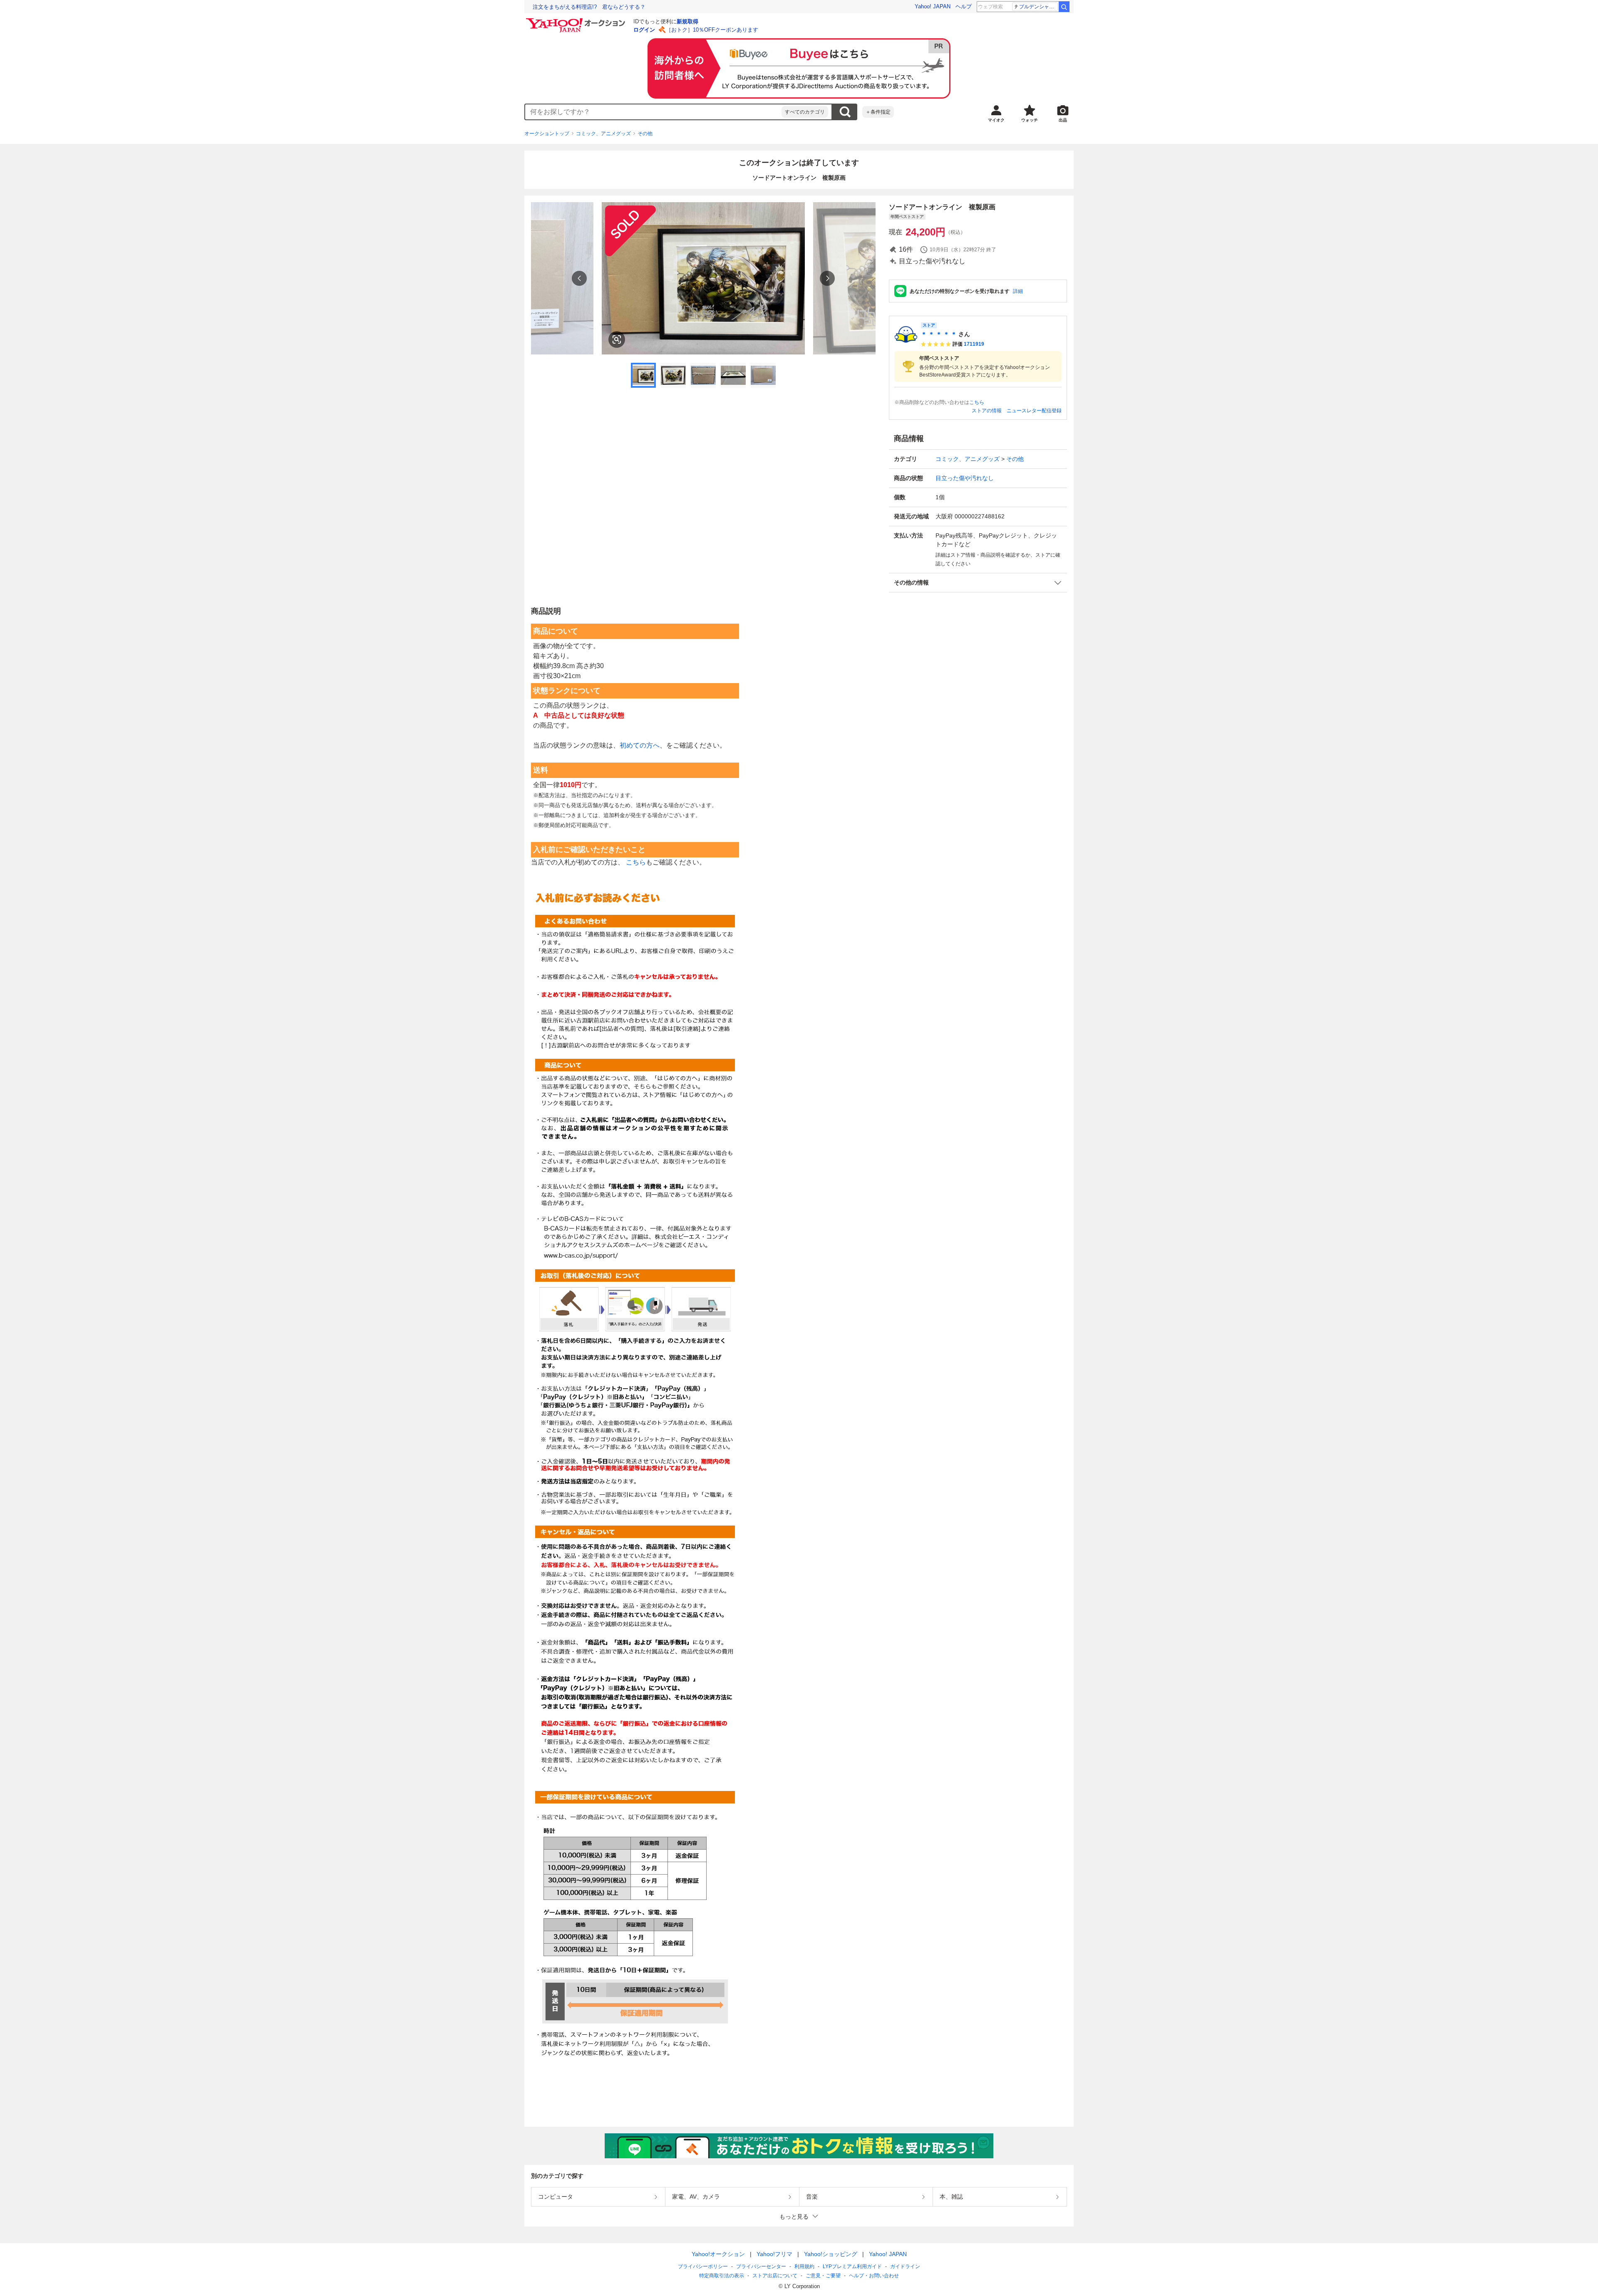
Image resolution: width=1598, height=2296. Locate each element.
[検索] (1064, 7)
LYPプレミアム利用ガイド (852, 2266)
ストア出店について (775, 2276)
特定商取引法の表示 (722, 2276)
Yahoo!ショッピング (831, 2254)
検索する (845, 112)
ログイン (644, 30)
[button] (978, 583)
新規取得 (687, 21)
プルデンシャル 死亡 (1038, 7)
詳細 (1018, 291)
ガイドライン (905, 2266)
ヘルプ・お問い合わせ (874, 2276)
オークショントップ (547, 134)
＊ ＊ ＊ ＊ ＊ (939, 334)
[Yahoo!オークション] (577, 20)
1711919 (974, 344)
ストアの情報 (987, 411)
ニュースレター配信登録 (1034, 411)
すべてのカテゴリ (805, 112)
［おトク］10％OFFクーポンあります (712, 30)
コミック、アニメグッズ (603, 134)
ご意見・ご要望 (823, 2276)
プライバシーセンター (761, 2266)
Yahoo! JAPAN (933, 6)
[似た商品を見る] (617, 339)
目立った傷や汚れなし (965, 478)
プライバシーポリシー (703, 2266)
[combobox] (653, 112)
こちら (977, 402)
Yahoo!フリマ (774, 2254)
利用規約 (804, 2266)
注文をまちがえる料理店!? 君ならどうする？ (589, 7)
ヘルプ (964, 6)
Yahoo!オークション (718, 2254)
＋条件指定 (878, 112)
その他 (645, 134)
